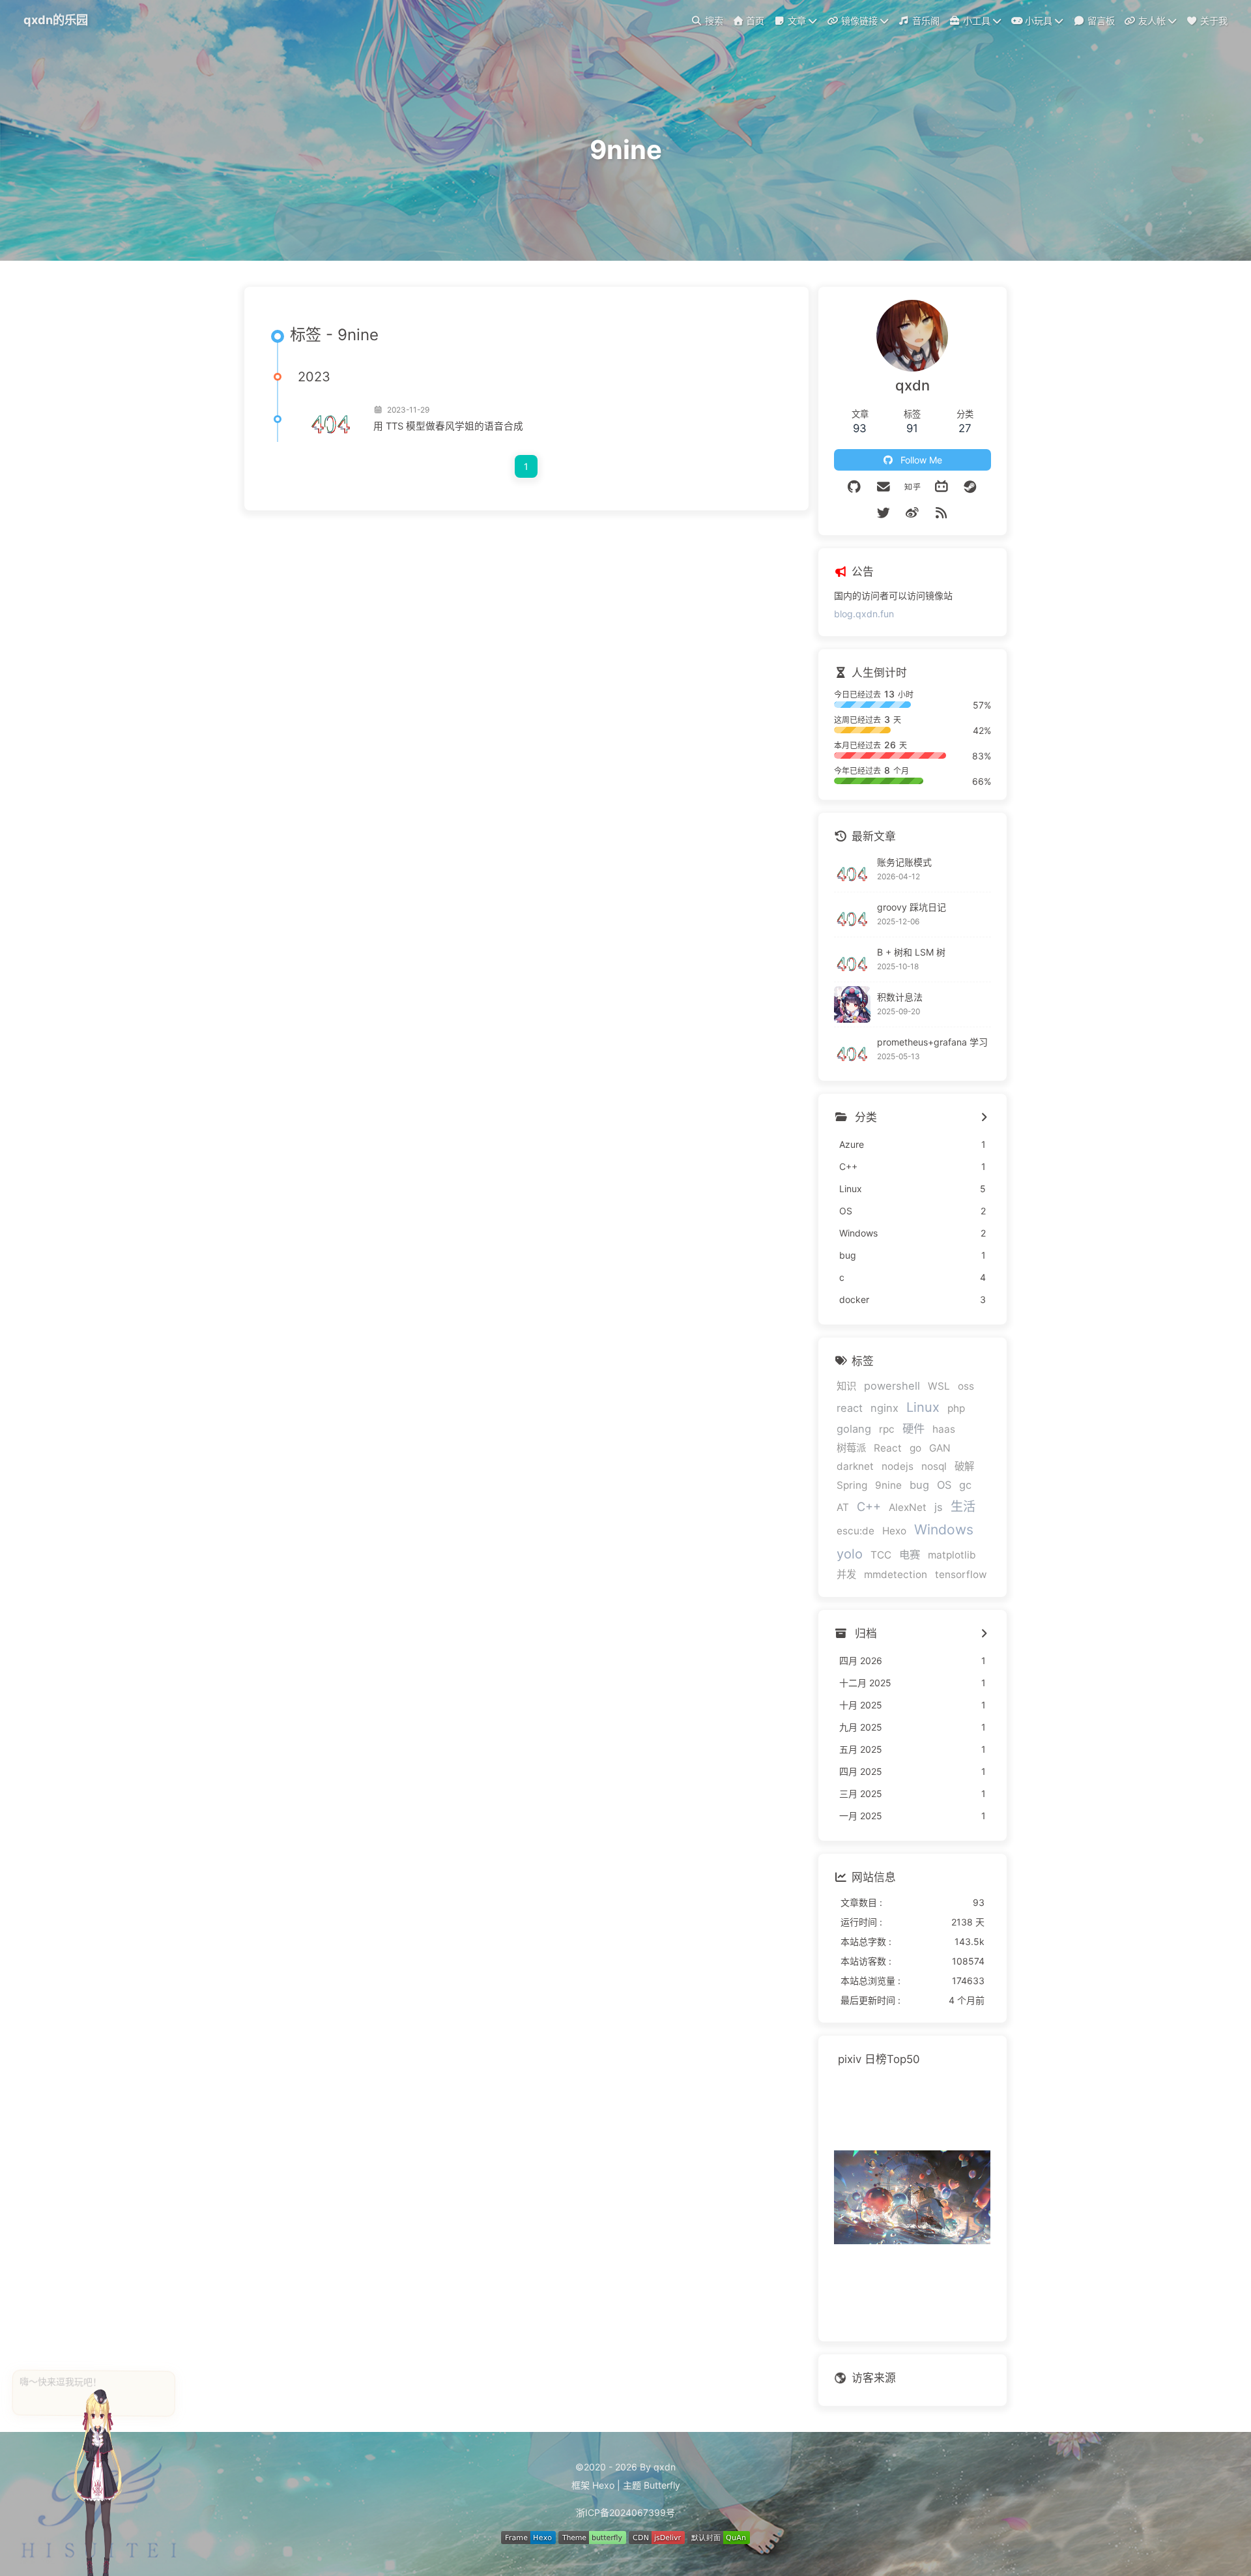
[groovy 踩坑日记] (852, 915)
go (915, 1448)
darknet (855, 1466)
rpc (887, 1429)
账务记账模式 (904, 862)
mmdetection (896, 1574)
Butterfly (662, 2485)
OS (944, 1485)
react (850, 1408)
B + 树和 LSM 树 (911, 952)
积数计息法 (900, 997)
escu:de (856, 1531)
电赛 (910, 1555)
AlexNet (908, 1507)
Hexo (894, 1531)
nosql (934, 1466)
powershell (892, 1386)
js (939, 1507)
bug (919, 1485)
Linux (923, 1407)
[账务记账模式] (852, 870)
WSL (939, 1386)
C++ (869, 1506)
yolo (850, 1554)
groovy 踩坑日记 (912, 907)
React (888, 1448)
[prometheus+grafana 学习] (852, 1049)
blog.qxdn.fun (864, 614)
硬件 (913, 1428)
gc (965, 1485)
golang (854, 1429)
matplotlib (952, 1555)
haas (944, 1429)
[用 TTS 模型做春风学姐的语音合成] (330, 419)
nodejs (898, 1466)
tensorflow (961, 1574)
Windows (944, 1529)
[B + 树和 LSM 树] (852, 959)
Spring (852, 1485)
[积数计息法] (852, 1004)
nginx (884, 1408)
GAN (940, 1448)
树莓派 (851, 1448)
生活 (963, 1506)
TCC (881, 1555)
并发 (846, 1574)
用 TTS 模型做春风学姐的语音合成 (448, 426)
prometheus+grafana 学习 (932, 1042)
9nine (888, 1485)
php (956, 1408)
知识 (846, 1386)
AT (843, 1507)
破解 (964, 1466)
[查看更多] (984, 1118)
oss (966, 1386)
